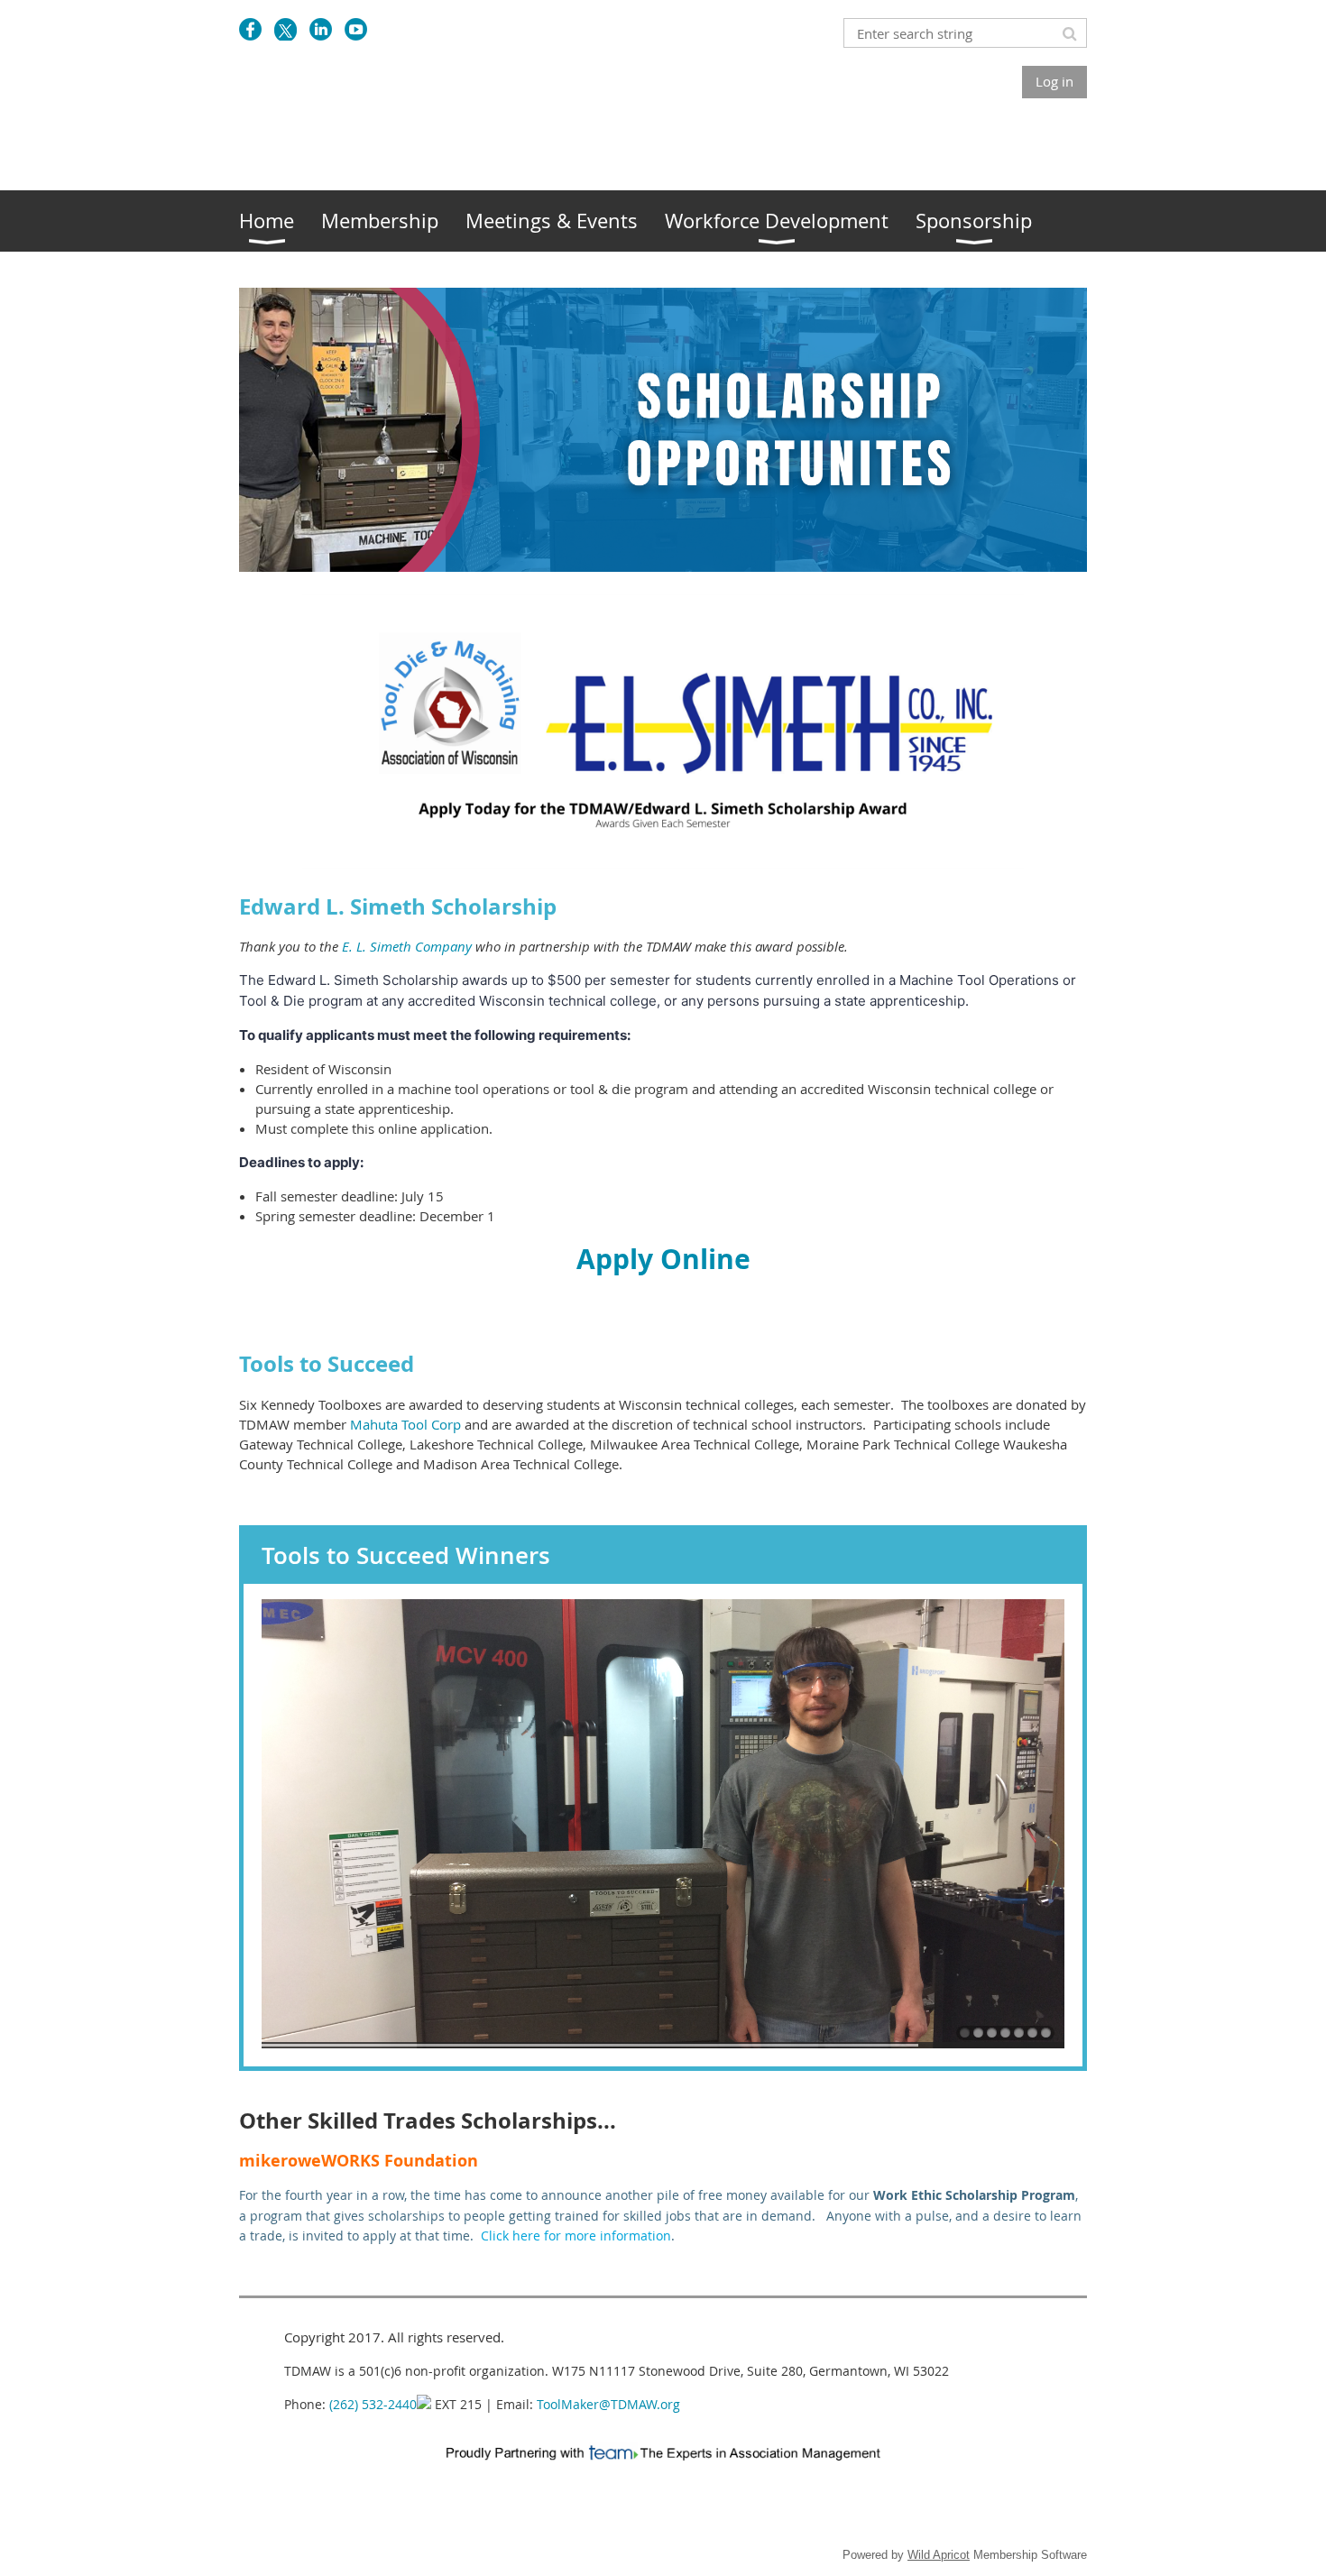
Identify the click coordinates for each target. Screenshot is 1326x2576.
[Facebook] (250, 29)
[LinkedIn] (321, 29)
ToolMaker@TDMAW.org (608, 2404)
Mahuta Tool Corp (405, 1424)
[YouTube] (356, 29)
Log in (1054, 81)
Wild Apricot (939, 2555)
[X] (285, 29)
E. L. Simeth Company (407, 946)
